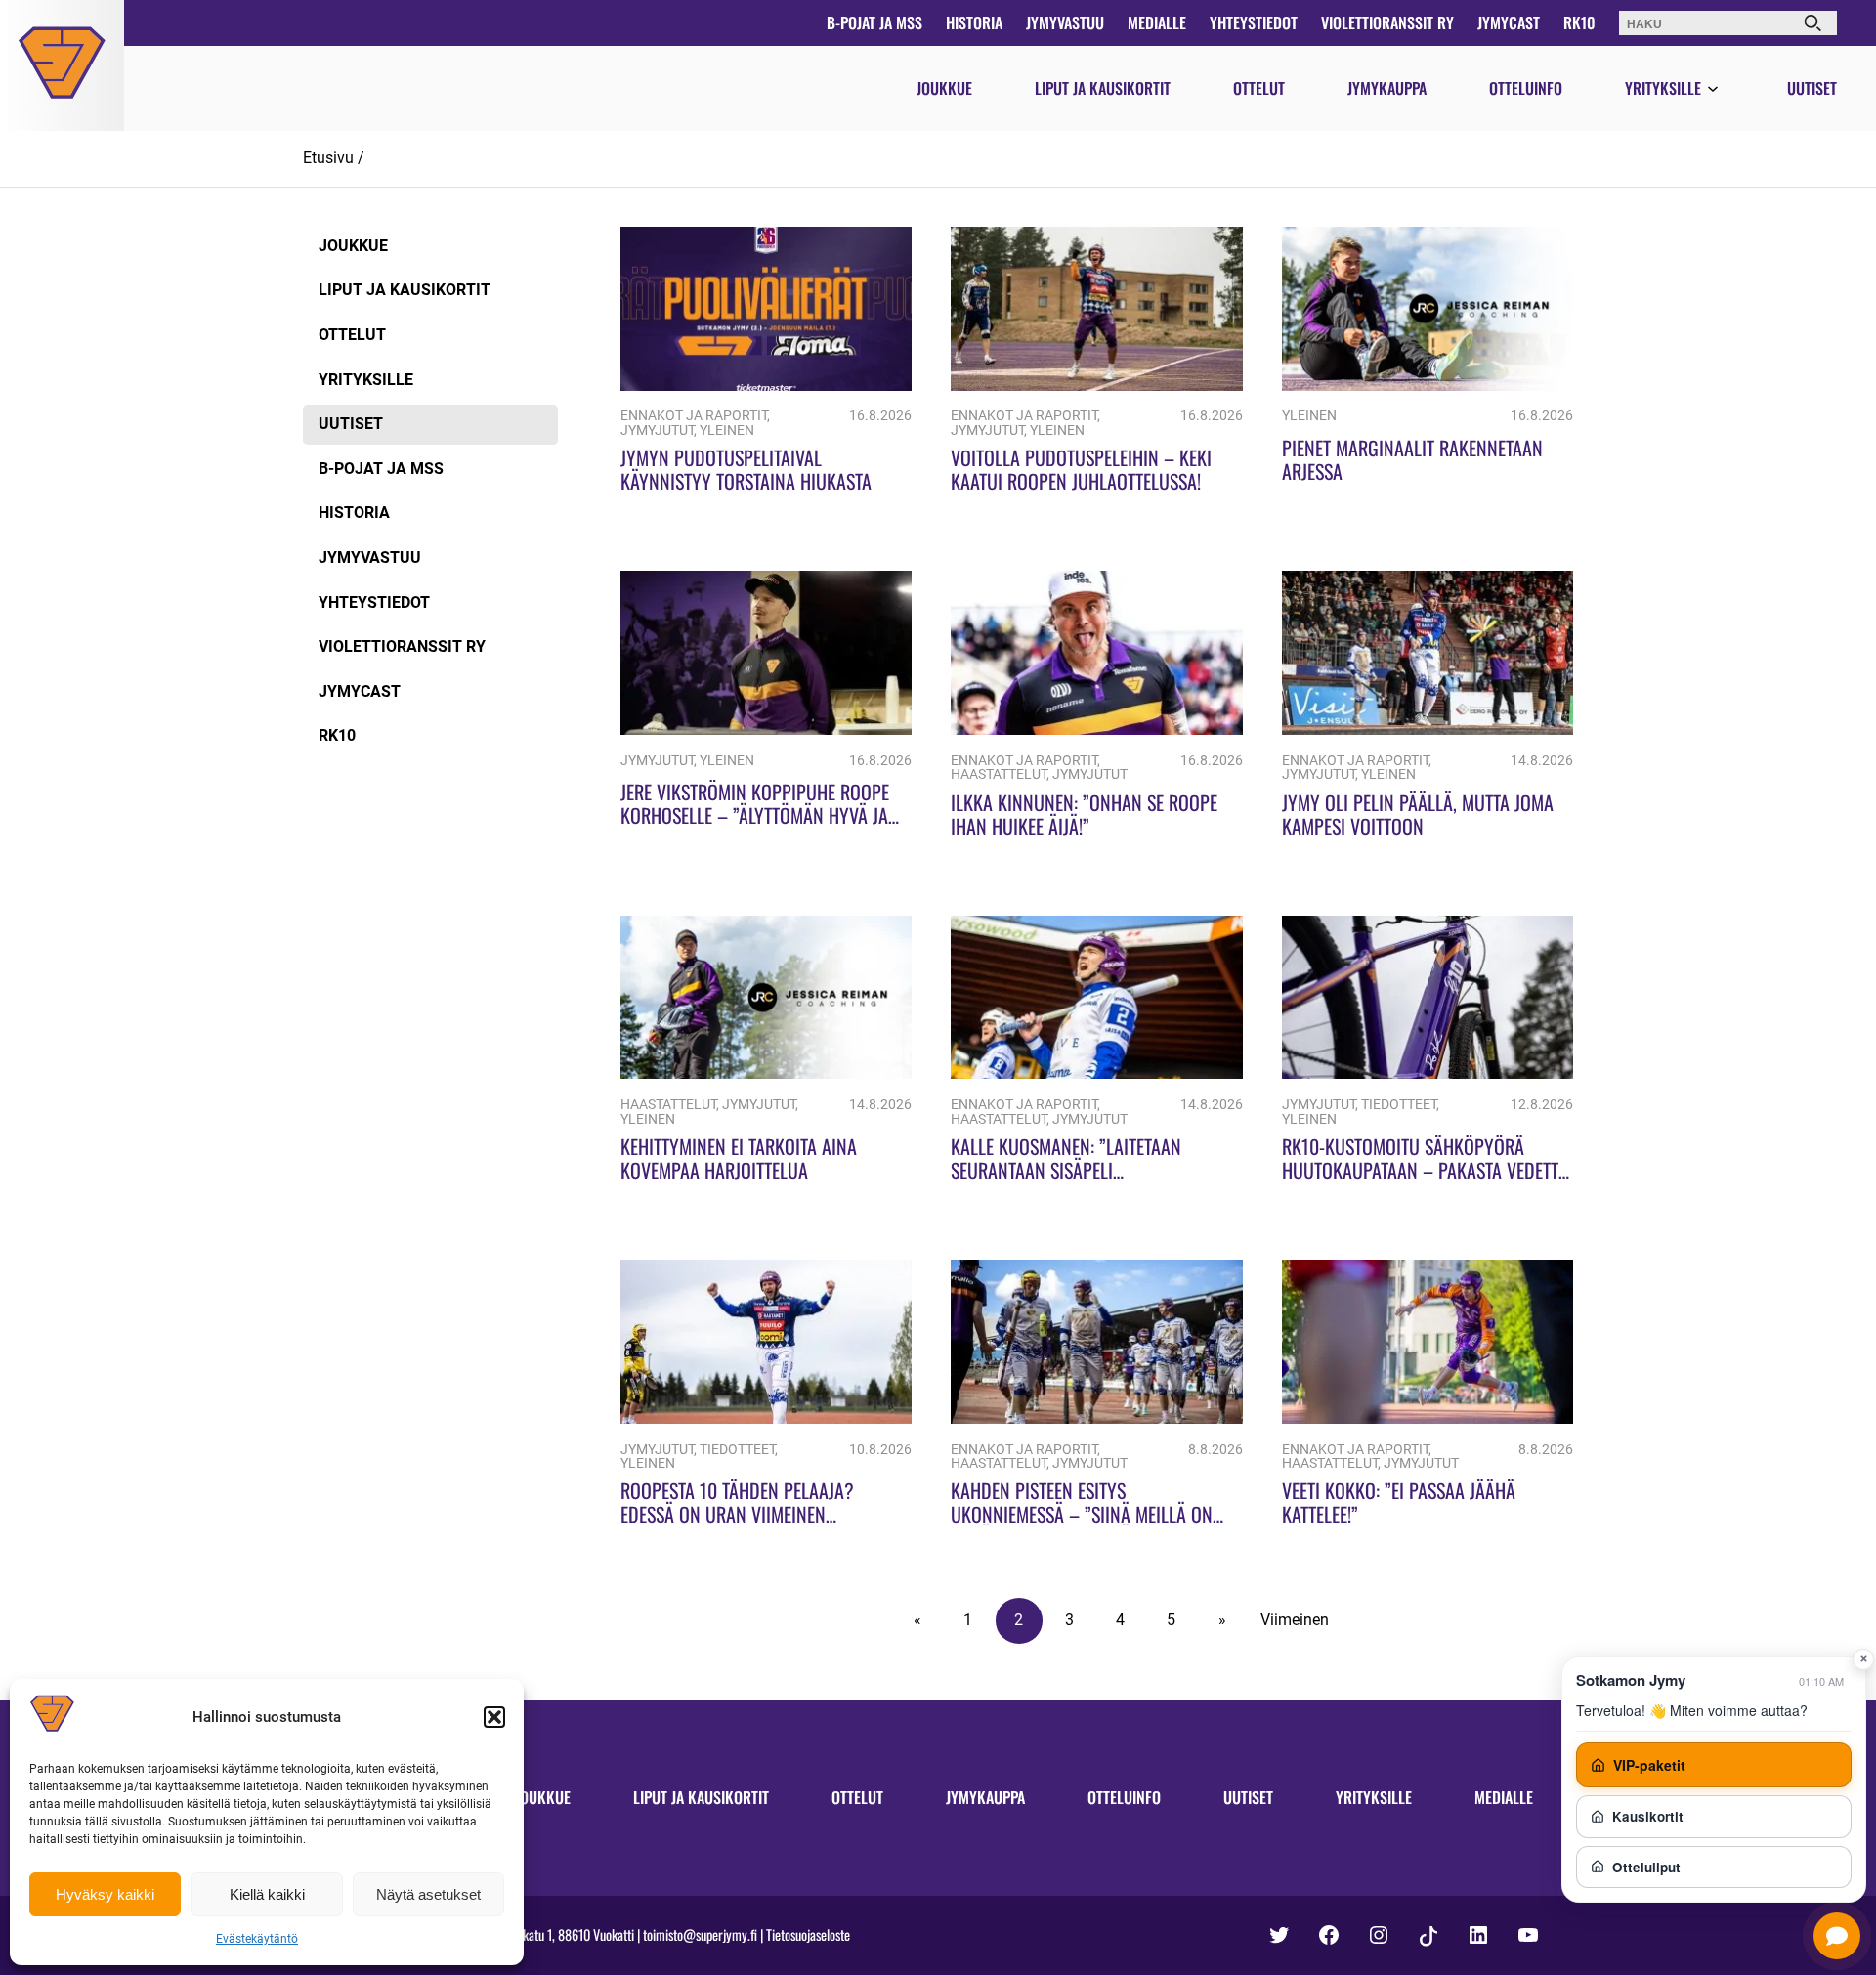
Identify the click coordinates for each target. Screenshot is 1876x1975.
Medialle (1157, 22)
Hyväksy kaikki (105, 1894)
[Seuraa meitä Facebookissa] (1329, 1935)
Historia (974, 22)
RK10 (1579, 22)
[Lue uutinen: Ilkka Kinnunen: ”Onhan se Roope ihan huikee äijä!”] (1096, 730)
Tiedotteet (1399, 1105)
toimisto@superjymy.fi (700, 1934)
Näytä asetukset (428, 1894)
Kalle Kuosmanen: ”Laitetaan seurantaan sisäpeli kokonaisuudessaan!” (1066, 1170)
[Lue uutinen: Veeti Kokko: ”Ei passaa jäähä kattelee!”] (1428, 1418)
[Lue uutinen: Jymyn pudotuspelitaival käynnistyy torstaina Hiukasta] (766, 386)
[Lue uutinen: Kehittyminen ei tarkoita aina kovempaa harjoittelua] (766, 1073)
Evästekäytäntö (257, 1939)
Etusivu (328, 158)
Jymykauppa (1387, 88)
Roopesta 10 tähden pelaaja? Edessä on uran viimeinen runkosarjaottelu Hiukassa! (737, 1514)
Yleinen (727, 430)
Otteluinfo (1526, 88)
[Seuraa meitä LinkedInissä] (1478, 1935)
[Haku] (1812, 23)
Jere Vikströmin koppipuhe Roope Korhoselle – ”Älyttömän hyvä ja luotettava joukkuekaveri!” (755, 815)
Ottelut (1259, 88)
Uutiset (1812, 88)
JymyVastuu (1065, 22)
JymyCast (1509, 22)
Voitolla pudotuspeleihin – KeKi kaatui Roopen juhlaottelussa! (1081, 469)
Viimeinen (1295, 1620)
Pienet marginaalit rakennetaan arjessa (1412, 459)
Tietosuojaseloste (808, 1934)
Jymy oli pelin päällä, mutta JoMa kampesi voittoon (1418, 814)
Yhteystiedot (1254, 22)
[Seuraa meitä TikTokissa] (1428, 1936)
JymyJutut (657, 430)
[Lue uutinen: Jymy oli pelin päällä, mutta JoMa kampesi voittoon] (1428, 730)
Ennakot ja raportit (694, 416)
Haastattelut (999, 774)
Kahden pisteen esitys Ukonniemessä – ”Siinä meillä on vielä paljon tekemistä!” (1082, 1514)
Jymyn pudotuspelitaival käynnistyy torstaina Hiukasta (746, 469)
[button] (494, 1717)
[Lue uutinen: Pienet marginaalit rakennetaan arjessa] (1428, 386)
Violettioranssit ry (1387, 22)
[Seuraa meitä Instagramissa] (1379, 1935)
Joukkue (944, 88)
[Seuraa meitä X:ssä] (1279, 1935)
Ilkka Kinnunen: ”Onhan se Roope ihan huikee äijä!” (1084, 814)
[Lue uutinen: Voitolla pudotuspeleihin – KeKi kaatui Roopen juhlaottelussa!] (1096, 386)
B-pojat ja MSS (874, 22)
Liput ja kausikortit (1103, 88)
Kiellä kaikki (267, 1894)
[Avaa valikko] (1713, 90)
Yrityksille (1663, 88)
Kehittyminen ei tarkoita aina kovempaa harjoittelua (739, 1158)
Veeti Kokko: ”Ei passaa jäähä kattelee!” (1399, 1502)
